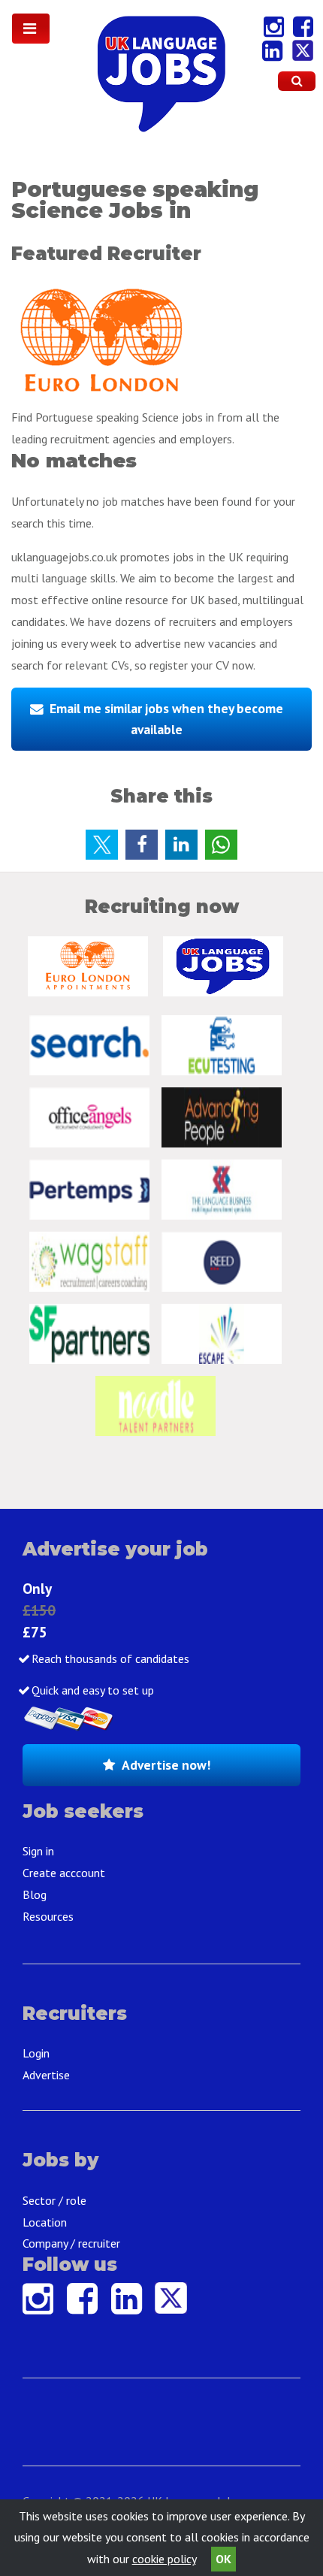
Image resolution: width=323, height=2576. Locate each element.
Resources (48, 1916)
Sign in (38, 1851)
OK (223, 2559)
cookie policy (164, 2559)
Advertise (46, 2075)
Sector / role (54, 2200)
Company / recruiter (71, 2243)
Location (45, 2222)
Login (36, 2053)
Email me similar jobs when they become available (166, 719)
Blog (35, 1894)
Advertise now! (166, 1765)
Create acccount (64, 1873)
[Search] (297, 81)
